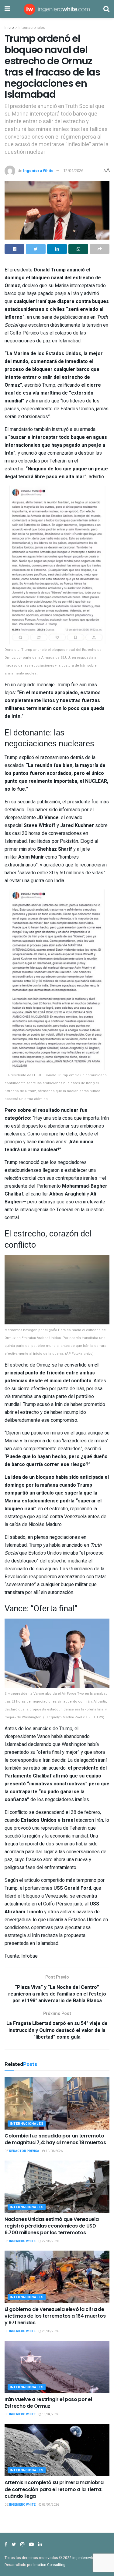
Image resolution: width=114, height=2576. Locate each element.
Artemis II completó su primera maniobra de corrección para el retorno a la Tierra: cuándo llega (54, 2489)
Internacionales (32, 28)
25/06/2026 (50, 2331)
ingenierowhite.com (89, 2558)
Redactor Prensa (24, 2151)
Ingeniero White (38, 171)
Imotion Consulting (49, 2565)
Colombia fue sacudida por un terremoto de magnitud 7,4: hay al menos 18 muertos (55, 2139)
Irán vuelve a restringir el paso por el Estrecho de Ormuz (48, 2403)
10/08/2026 (54, 2151)
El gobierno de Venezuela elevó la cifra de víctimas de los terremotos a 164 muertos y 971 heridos (55, 2316)
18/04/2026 (50, 2414)
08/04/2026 (50, 2505)
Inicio (9, 28)
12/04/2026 (73, 171)
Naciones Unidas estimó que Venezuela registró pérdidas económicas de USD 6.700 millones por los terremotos (52, 2226)
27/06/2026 (50, 2241)
